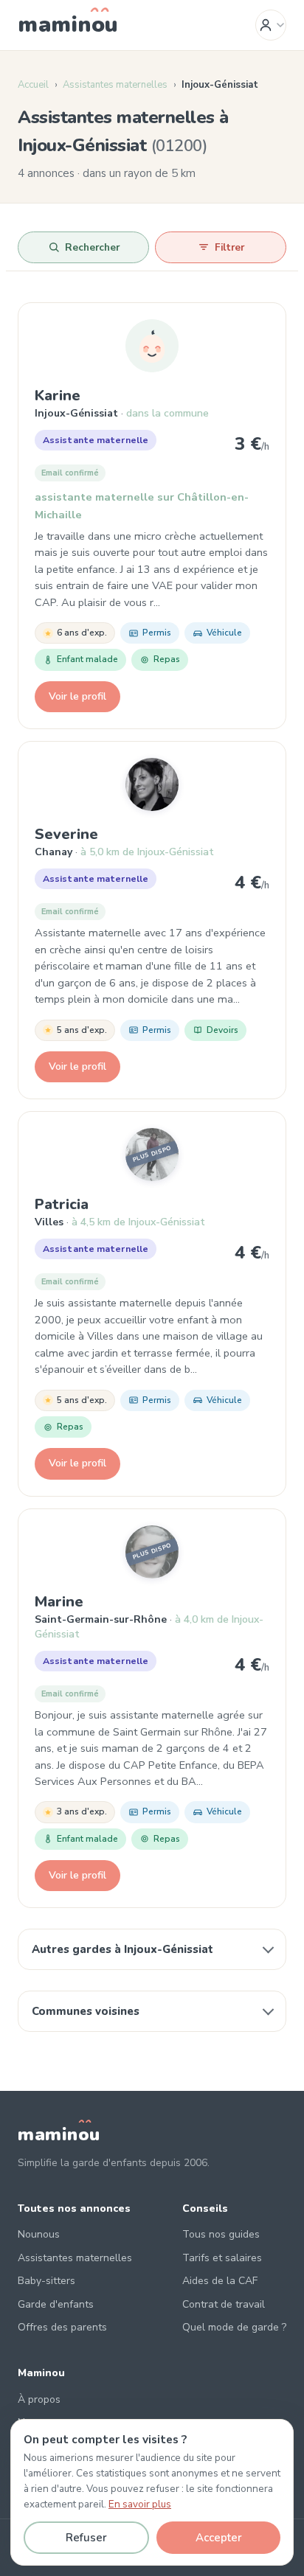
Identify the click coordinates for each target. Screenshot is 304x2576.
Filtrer (229, 247)
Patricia (62, 1204)
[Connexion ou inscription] (271, 25)
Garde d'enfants (56, 2304)
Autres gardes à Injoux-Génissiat (122, 1949)
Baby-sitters (46, 2281)
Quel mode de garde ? (234, 2327)
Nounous (39, 2234)
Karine (58, 396)
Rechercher (92, 247)
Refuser (86, 2538)
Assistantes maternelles (115, 85)
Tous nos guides (221, 2234)
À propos (39, 2399)
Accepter (219, 2538)
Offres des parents (62, 2327)
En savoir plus (140, 2504)
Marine (59, 1602)
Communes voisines (86, 2011)
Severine (66, 834)
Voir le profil (77, 696)
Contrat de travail (224, 2304)
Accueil (33, 85)
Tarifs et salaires (222, 2258)
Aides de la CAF (220, 2281)
